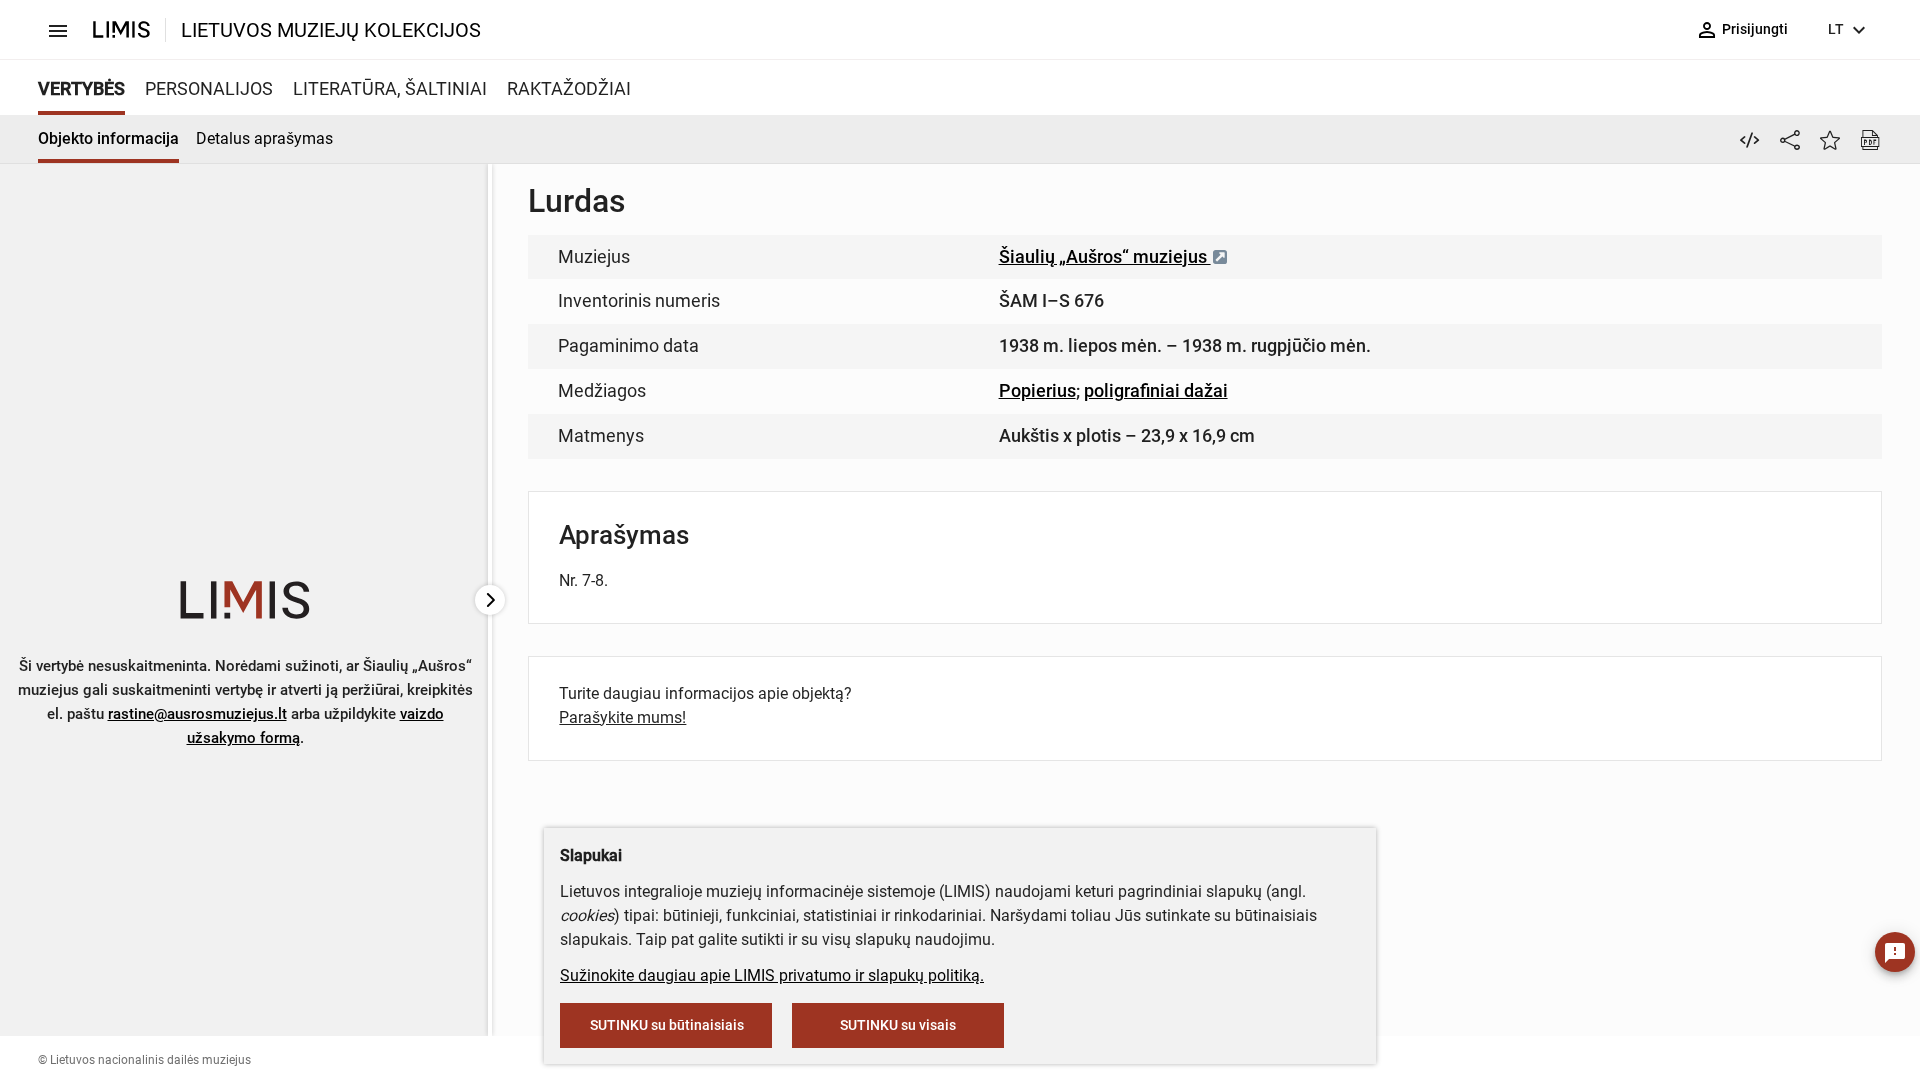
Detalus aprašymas (264, 138)
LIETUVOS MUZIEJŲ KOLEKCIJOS (331, 30)
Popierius (1037, 390)
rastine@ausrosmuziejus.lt (197, 714)
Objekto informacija (108, 138)
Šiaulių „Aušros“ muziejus (1105, 256)
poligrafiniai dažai (1156, 390)
